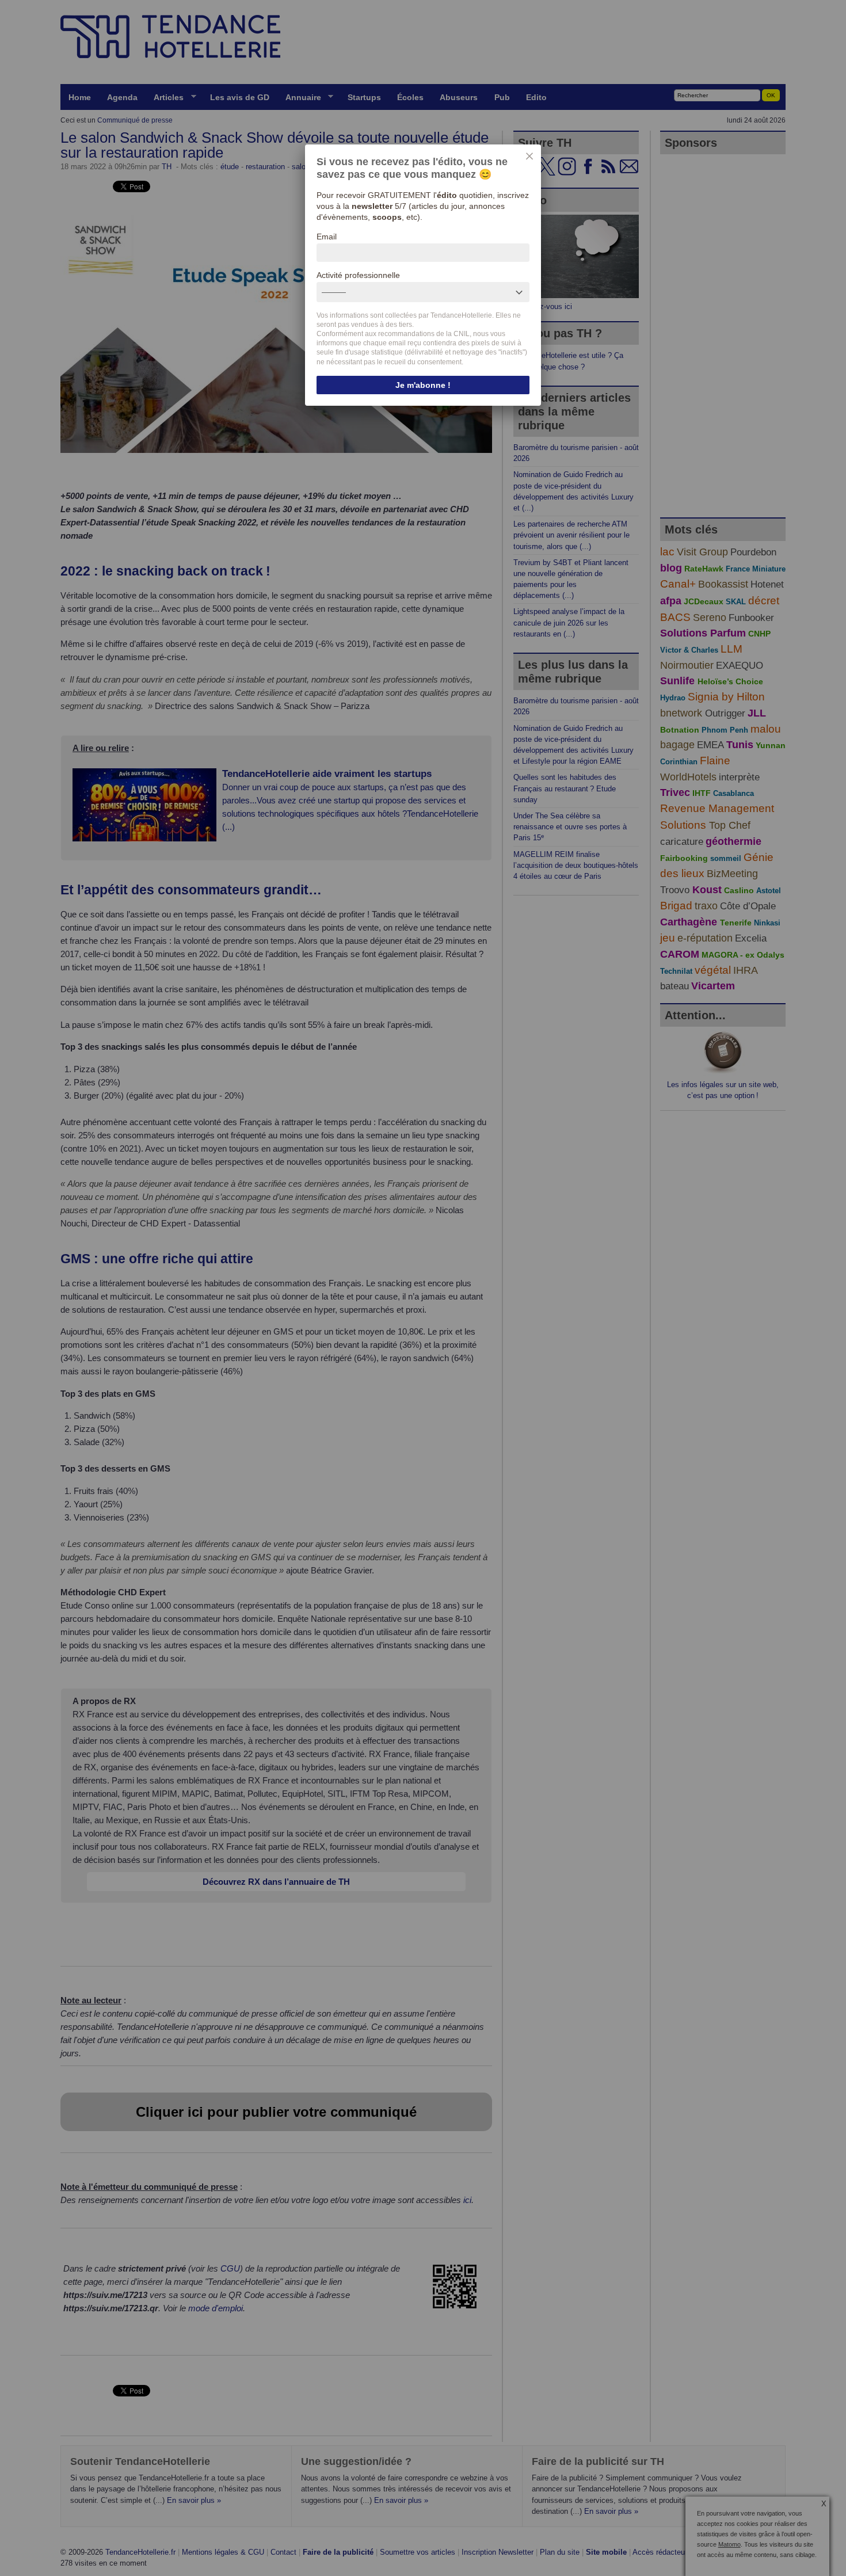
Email (327, 237)
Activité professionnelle (358, 275)
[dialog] (423, 275)
